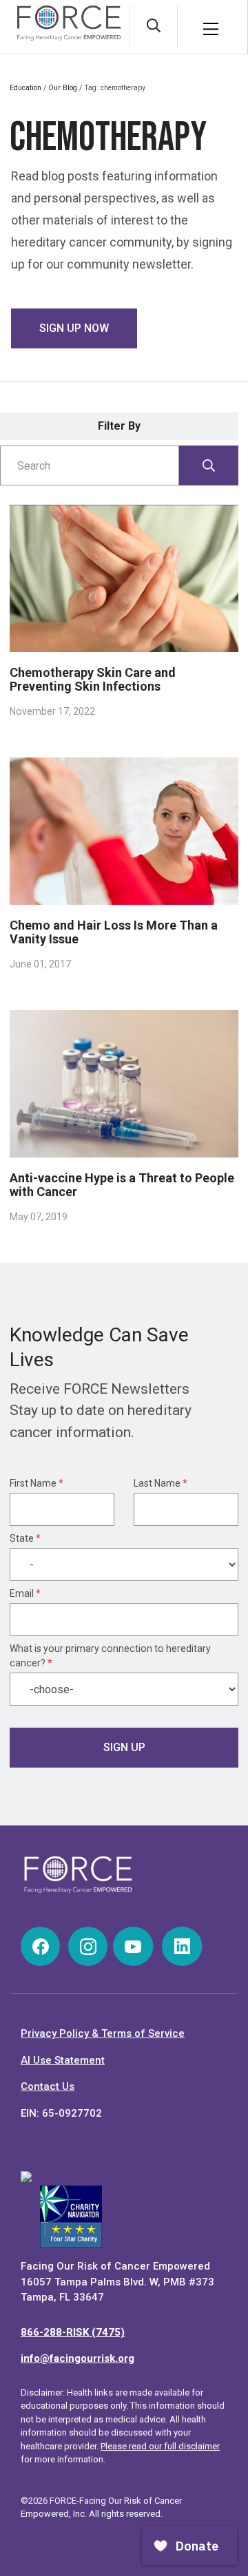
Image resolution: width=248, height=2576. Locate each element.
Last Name (161, 1483)
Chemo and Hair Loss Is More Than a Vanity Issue (114, 932)
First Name (37, 1483)
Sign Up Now (74, 328)
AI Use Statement (63, 2060)
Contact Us (48, 2086)
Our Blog (63, 88)
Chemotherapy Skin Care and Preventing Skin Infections (93, 679)
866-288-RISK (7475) (73, 2332)
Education (25, 88)
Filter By (119, 426)
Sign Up (124, 1747)
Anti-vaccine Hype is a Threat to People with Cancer (122, 1185)
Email (25, 1593)
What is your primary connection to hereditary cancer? (110, 1656)
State (25, 1538)
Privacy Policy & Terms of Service (103, 2033)
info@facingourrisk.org (77, 2358)
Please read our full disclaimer (160, 2446)
